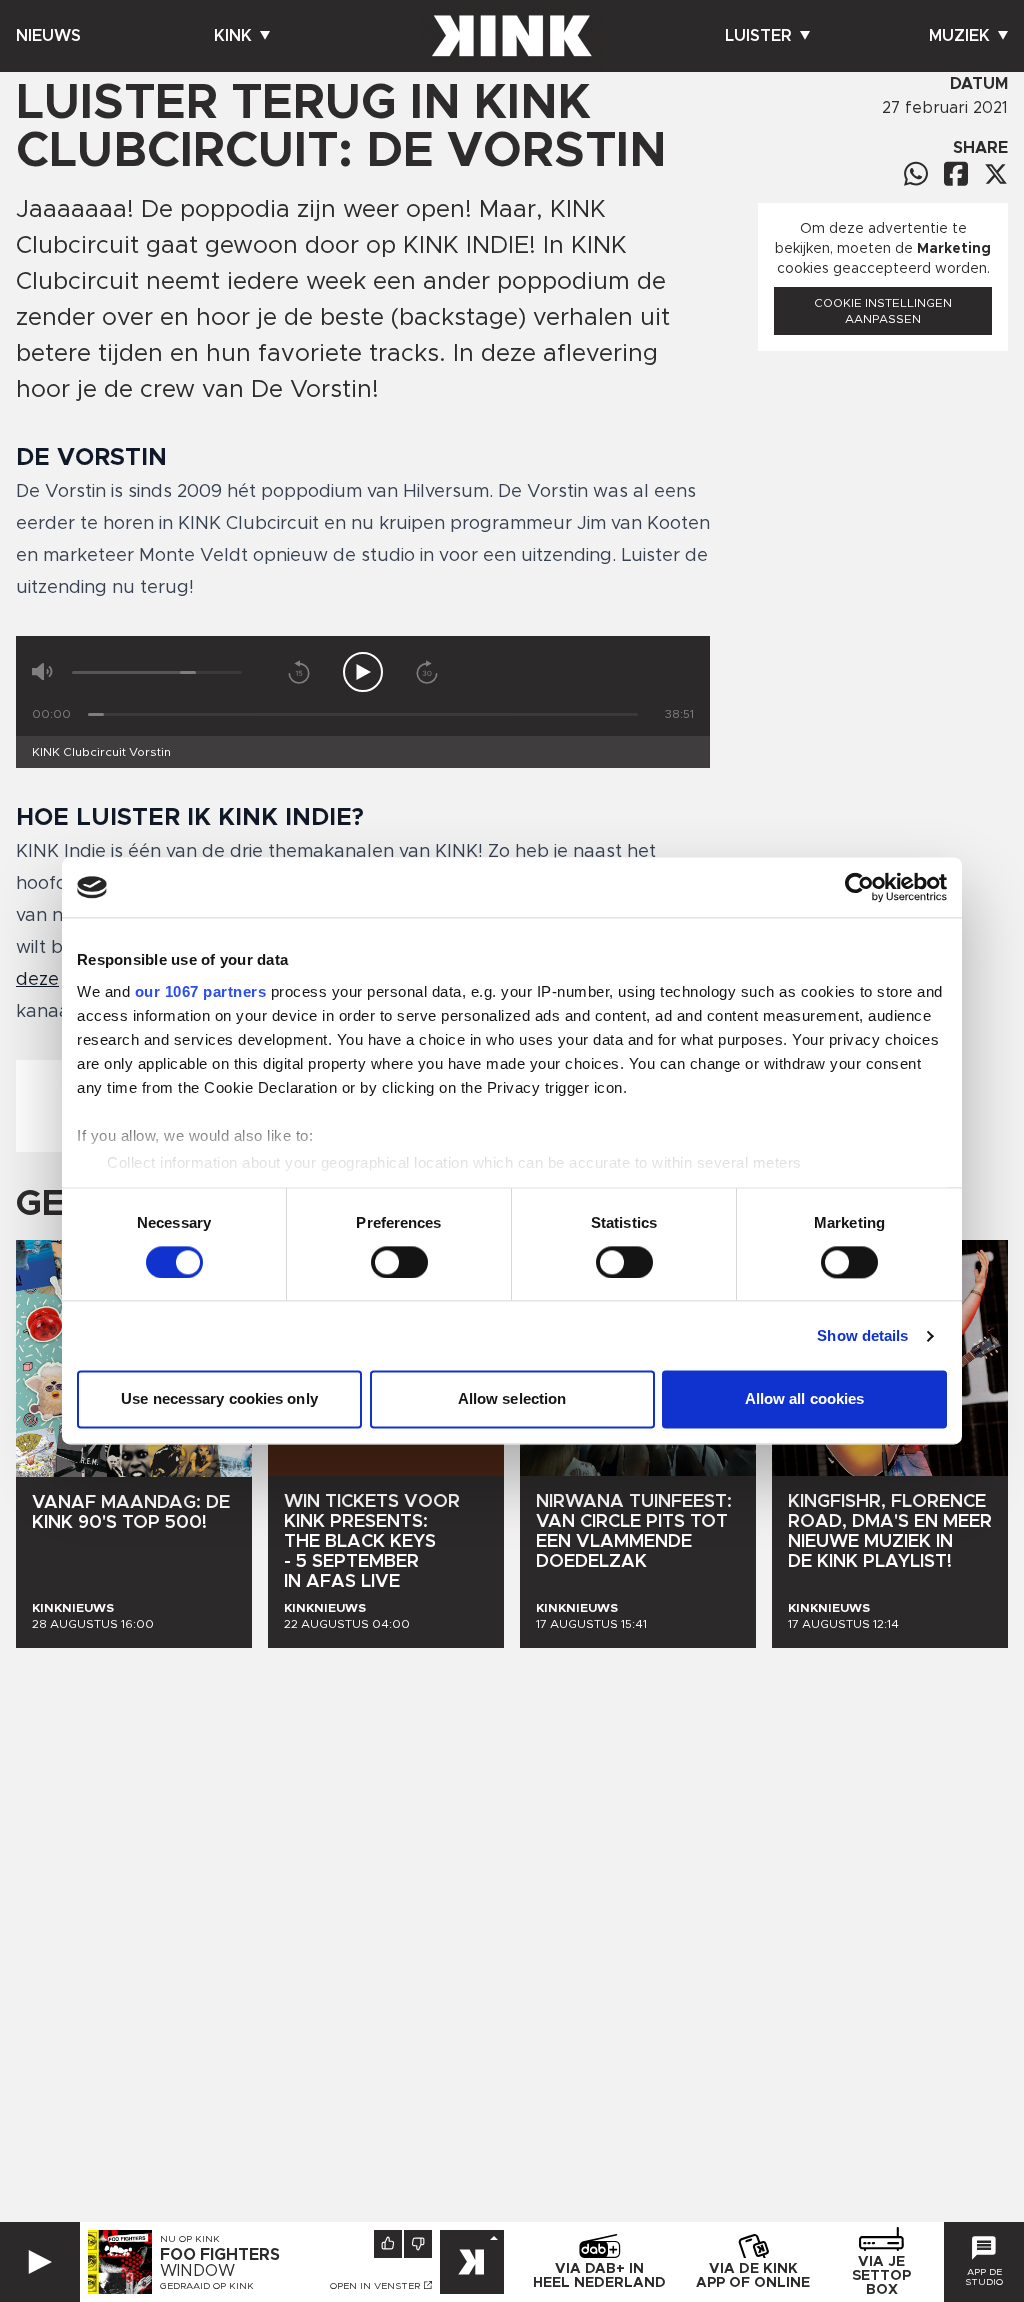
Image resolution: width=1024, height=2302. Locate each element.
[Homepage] (512, 36)
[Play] (40, 2262)
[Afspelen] (363, 672)
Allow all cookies (805, 1399)
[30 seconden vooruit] (427, 672)
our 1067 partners (201, 991)
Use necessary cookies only (219, 1399)
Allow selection (512, 1399)
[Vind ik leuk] (388, 2244)
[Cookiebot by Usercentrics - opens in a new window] (859, 887)
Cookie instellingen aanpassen (883, 311)
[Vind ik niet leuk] (418, 2244)
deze (37, 980)
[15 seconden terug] (299, 672)
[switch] (399, 1262)
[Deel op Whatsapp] (916, 173)
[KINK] (472, 2262)
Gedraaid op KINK (207, 2286)
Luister (758, 36)
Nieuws (48, 36)
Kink (233, 36)
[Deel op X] (996, 174)
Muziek (959, 36)
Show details (862, 1335)
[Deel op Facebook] (956, 173)
